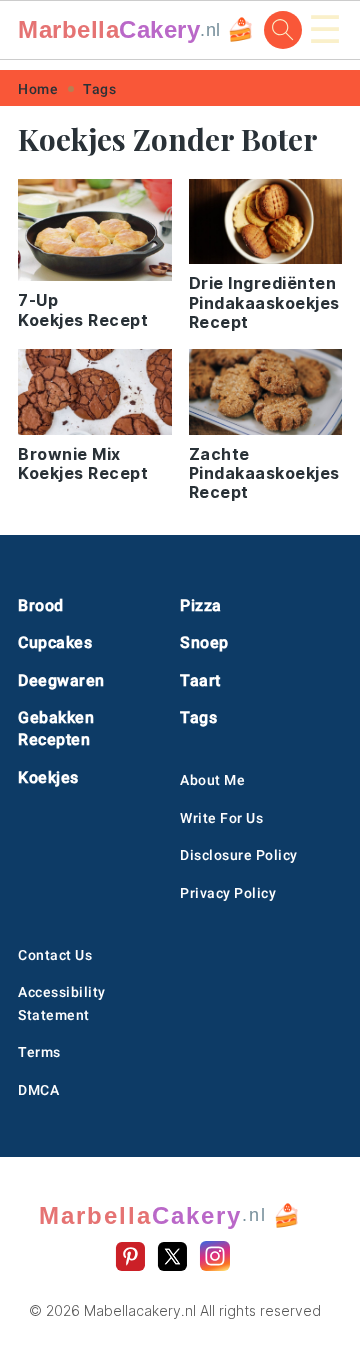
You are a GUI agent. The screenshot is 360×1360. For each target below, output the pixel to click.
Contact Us (55, 955)
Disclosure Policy (239, 855)
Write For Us (221, 818)
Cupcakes (55, 642)
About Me (212, 780)
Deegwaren (61, 680)
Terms (39, 1052)
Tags (99, 89)
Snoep (204, 642)
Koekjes (48, 777)
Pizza (201, 605)
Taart (200, 680)
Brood (41, 605)
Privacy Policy (228, 893)
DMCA (38, 1090)
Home (38, 89)
